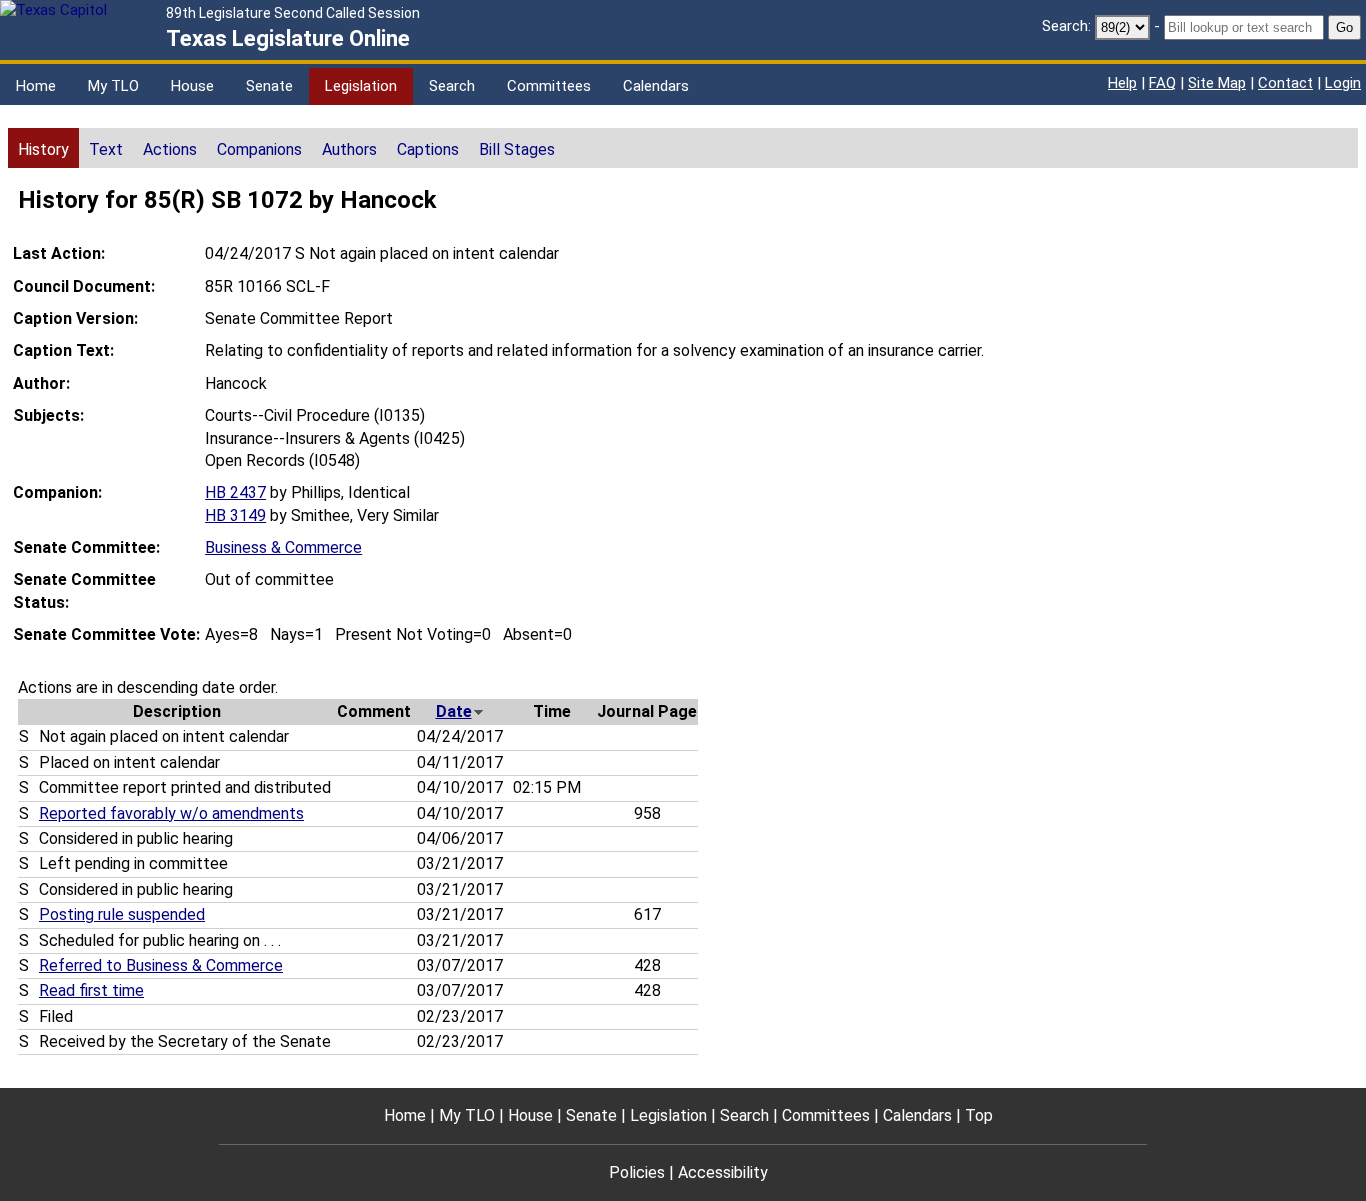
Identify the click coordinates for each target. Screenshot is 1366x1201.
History (43, 149)
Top (979, 1115)
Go (1344, 27)
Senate (269, 86)
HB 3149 (235, 515)
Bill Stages (517, 149)
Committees (549, 86)
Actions (170, 149)
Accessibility (723, 1172)
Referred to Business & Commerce (161, 965)
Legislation (361, 86)
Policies (637, 1172)
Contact (1285, 83)
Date (454, 711)
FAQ (1162, 83)
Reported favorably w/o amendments (171, 813)
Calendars (656, 86)
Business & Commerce (283, 547)
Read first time (91, 990)
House (192, 86)
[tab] (43, 148)
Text (106, 149)
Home (36, 86)
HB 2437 (235, 492)
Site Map (1217, 83)
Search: (1066, 26)
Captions (428, 149)
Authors (349, 149)
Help (1122, 83)
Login (1343, 83)
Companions (259, 149)
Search (452, 86)
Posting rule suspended (122, 914)
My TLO (113, 86)
